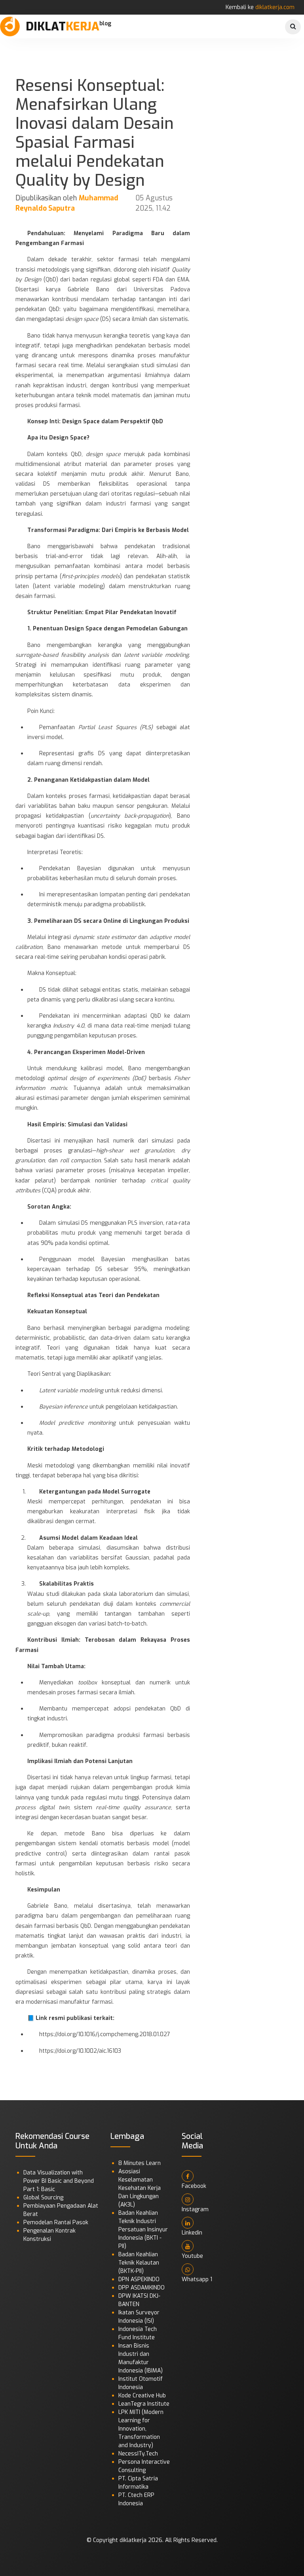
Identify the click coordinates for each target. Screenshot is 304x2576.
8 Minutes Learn (140, 2163)
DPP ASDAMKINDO (142, 2288)
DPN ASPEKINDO (139, 2279)
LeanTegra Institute (144, 2404)
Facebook (194, 2186)
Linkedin (192, 2233)
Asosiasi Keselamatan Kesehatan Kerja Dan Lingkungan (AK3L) (140, 2188)
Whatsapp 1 (197, 2279)
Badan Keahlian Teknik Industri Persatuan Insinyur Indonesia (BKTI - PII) (143, 2230)
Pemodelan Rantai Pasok (56, 2222)
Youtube (192, 2256)
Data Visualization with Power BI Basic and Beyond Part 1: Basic (59, 2181)
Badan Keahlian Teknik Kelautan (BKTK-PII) (139, 2263)
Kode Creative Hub (142, 2396)
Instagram (195, 2209)
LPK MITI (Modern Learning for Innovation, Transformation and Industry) (141, 2429)
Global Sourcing (43, 2198)
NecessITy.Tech (138, 2454)
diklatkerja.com (275, 7)
